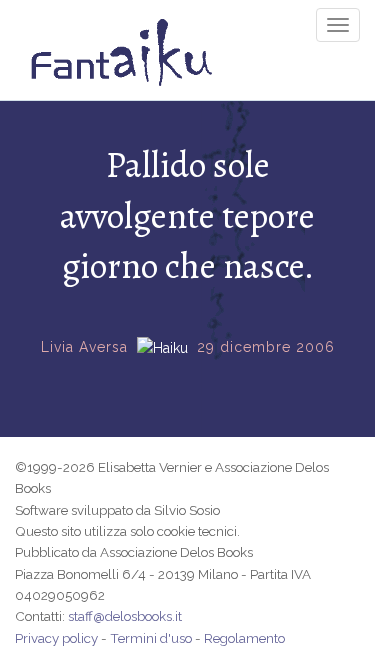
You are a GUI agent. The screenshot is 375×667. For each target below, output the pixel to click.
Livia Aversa (84, 347)
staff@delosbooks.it (125, 616)
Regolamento (244, 638)
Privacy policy (56, 638)
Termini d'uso (151, 638)
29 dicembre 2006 (266, 347)
